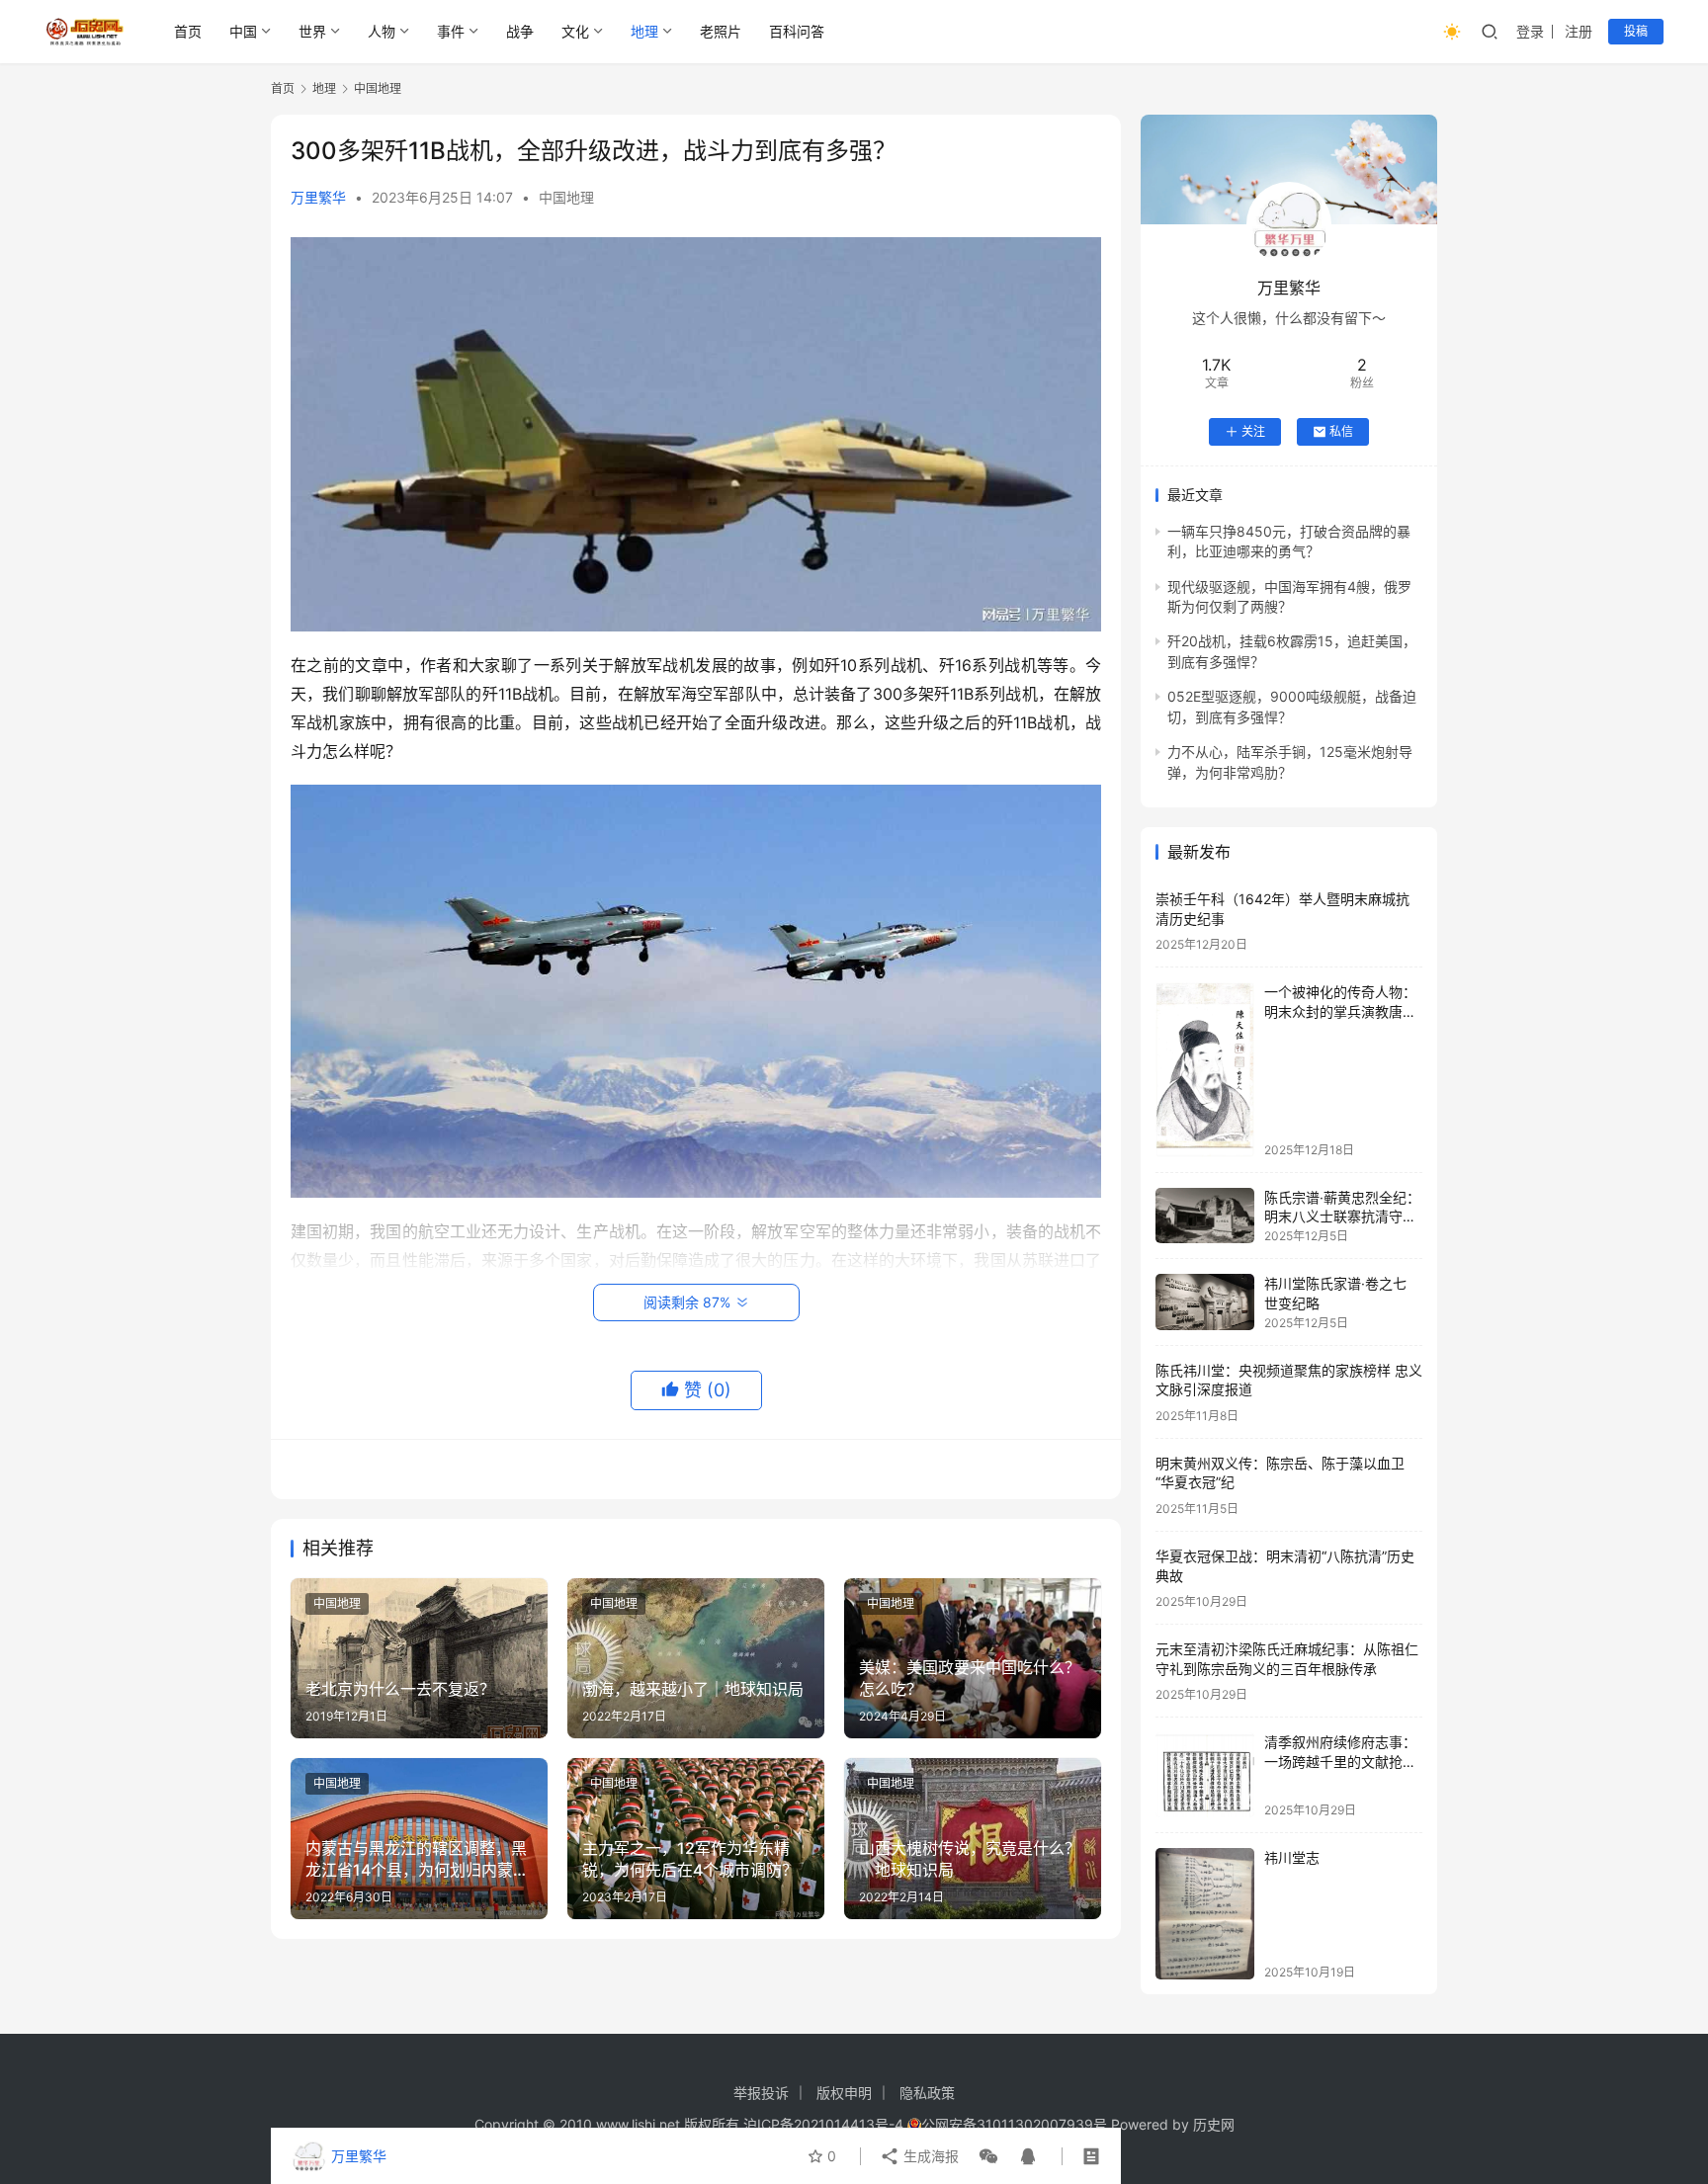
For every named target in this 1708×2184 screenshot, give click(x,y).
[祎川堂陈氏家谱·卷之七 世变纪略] (1205, 1302)
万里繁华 (318, 197)
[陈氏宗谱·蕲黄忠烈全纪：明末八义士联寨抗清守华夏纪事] (1205, 1216)
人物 (382, 31)
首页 (188, 31)
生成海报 (929, 2156)
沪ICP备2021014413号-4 (825, 2124)
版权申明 (844, 2093)
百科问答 (797, 31)
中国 (243, 31)
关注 (1253, 431)
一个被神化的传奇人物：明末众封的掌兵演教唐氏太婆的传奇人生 (1340, 1011)
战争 (520, 31)
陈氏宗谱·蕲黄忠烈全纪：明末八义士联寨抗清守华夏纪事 (1342, 1217)
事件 (451, 31)
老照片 (721, 31)
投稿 (1636, 31)
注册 (1579, 31)
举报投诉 (761, 2093)
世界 (312, 31)
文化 (575, 31)
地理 (644, 31)
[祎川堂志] (1205, 1914)
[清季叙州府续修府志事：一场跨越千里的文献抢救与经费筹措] (1205, 1774)
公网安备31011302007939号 (1014, 2124)
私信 (1341, 431)
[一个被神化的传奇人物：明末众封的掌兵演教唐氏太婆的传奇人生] (1205, 1069)
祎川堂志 (1292, 1857)
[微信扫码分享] (988, 2156)
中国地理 (566, 197)
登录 (1530, 31)
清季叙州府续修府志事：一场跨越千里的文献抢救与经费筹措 (1340, 1761)
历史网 (1214, 2124)
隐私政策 (927, 2093)
